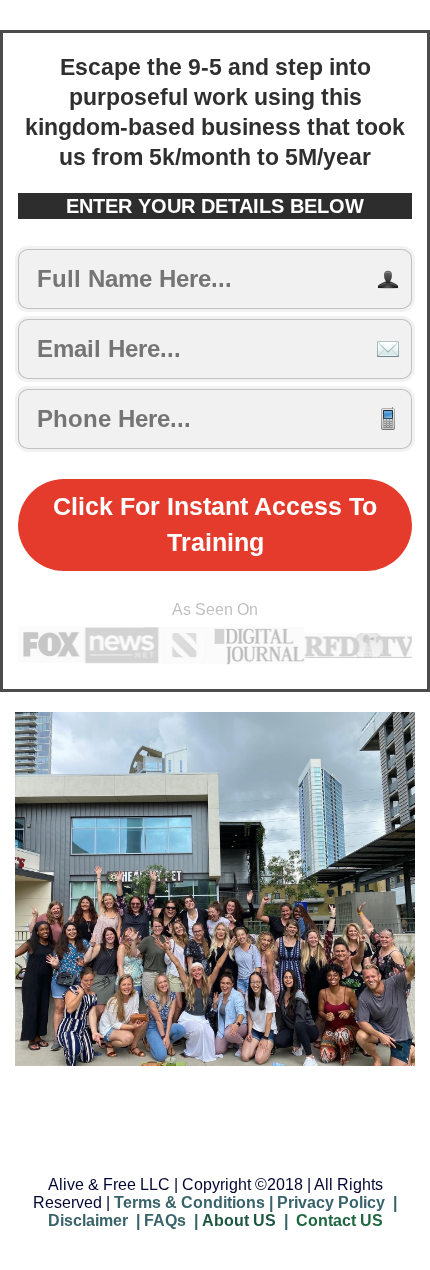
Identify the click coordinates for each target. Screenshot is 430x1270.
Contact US (339, 1220)
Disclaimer (88, 1220)
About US (239, 1220)
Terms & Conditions (189, 1202)
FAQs (165, 1220)
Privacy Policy (331, 1202)
